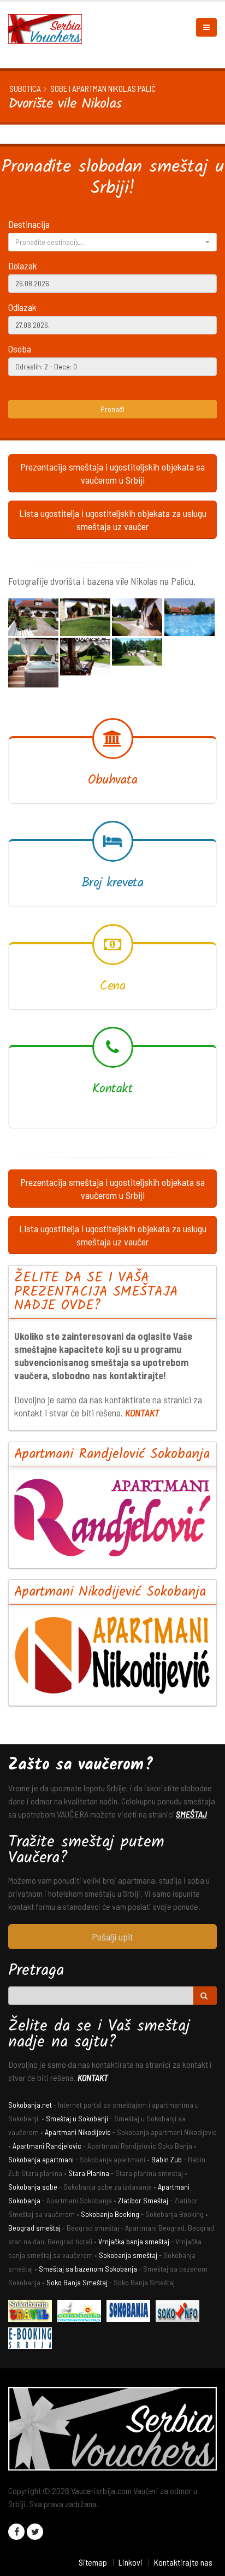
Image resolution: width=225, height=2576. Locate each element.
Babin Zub (167, 2159)
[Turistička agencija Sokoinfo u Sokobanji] (180, 2312)
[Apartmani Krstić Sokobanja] (82, 2312)
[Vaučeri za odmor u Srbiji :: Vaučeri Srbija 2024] (49, 28)
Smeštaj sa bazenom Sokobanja (88, 2269)
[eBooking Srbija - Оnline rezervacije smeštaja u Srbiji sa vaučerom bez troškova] (33, 2340)
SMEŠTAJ (191, 1814)
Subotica (25, 89)
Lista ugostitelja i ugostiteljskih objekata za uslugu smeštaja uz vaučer (113, 520)
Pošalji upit (112, 1937)
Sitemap (93, 2562)
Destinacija (29, 224)
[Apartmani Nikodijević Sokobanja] (112, 1655)
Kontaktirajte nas (183, 2562)
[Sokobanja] (131, 2312)
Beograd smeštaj (34, 2228)
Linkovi (130, 2562)
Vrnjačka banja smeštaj (134, 2241)
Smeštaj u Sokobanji (77, 2118)
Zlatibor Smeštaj (143, 2200)
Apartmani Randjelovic (47, 2146)
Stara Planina (89, 2173)
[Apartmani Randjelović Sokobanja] (112, 1518)
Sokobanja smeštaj (128, 2255)
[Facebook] (16, 2532)
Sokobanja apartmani (41, 2159)
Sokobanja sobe (33, 2187)
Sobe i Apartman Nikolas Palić (103, 89)
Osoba (20, 349)
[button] (112, 242)
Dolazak (23, 266)
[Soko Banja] (33, 2312)
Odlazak (22, 307)
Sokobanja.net (30, 2105)
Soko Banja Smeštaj (77, 2282)
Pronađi (112, 409)
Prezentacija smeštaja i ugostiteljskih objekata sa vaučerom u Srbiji (112, 473)
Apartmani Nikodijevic (78, 2132)
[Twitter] (35, 2532)
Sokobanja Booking (110, 2214)
